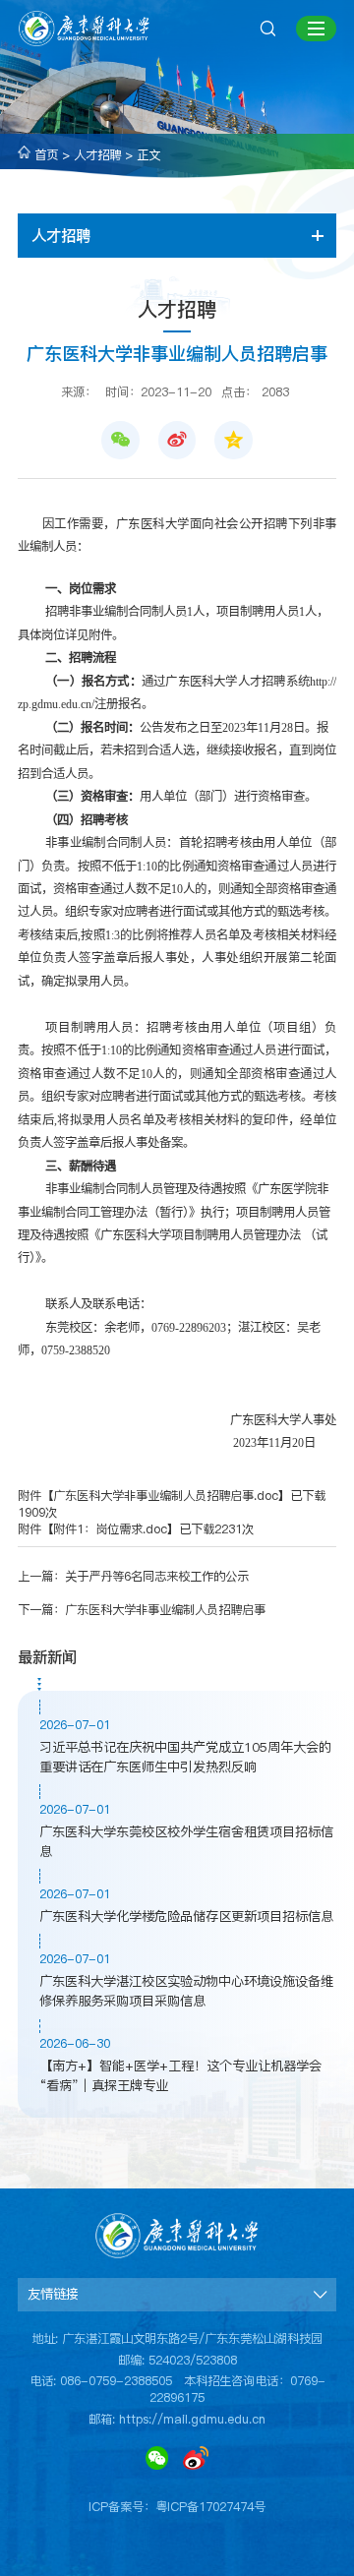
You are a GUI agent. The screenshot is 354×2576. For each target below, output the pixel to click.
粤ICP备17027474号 (210, 2507)
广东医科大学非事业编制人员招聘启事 (165, 1610)
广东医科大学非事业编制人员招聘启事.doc (166, 1496)
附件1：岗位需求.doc (110, 1529)
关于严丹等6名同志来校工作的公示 (157, 1576)
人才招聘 (97, 155)
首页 (46, 155)
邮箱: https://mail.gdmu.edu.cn (177, 2419)
